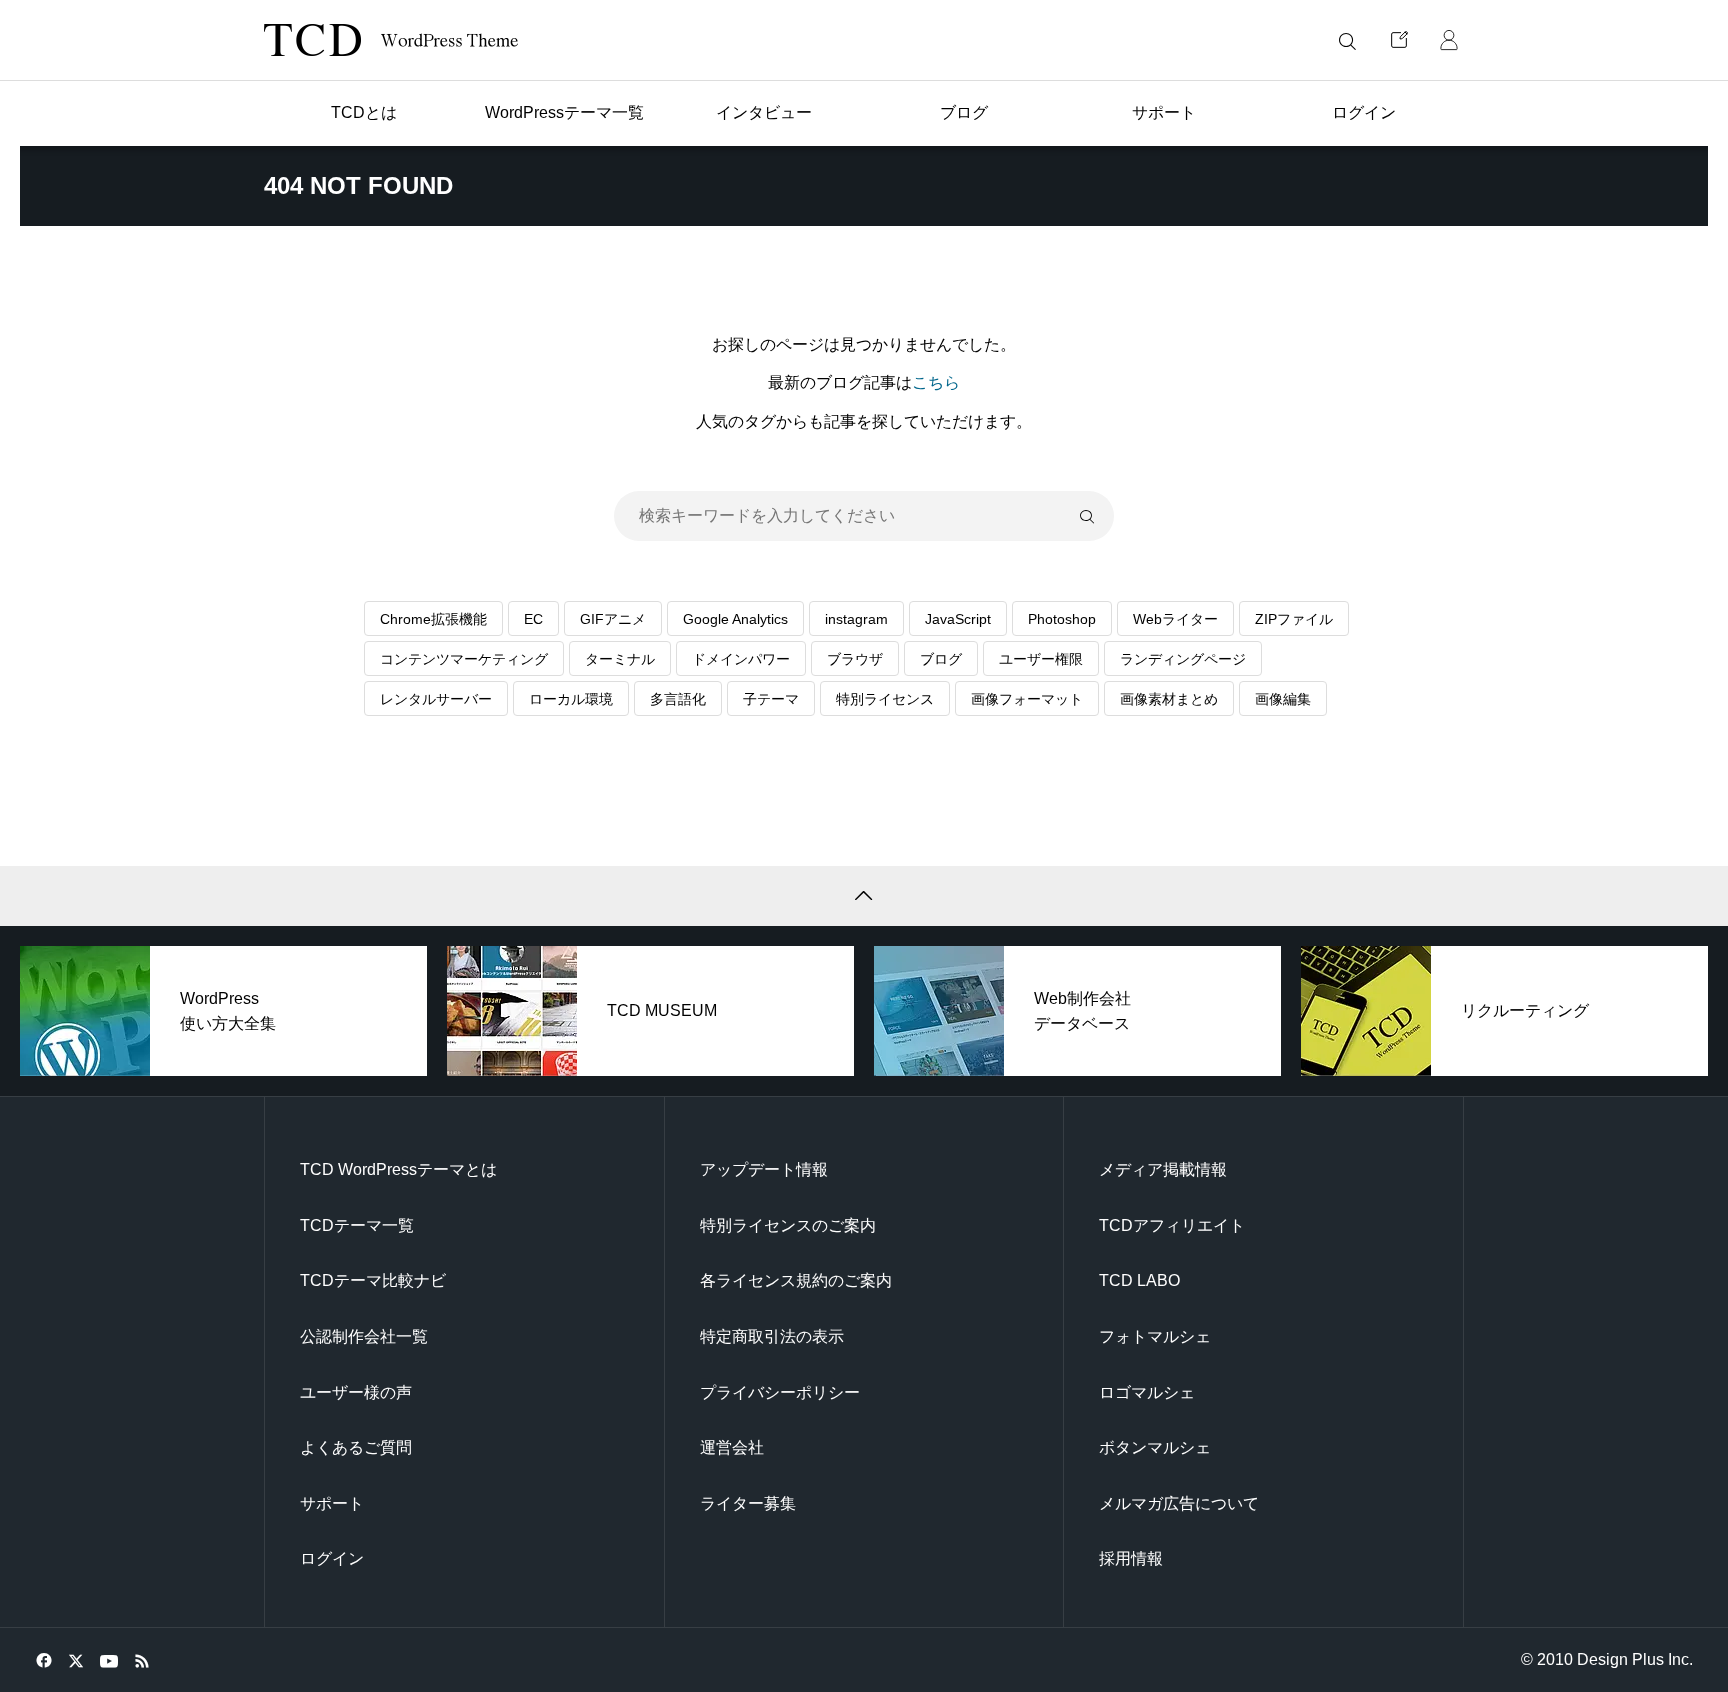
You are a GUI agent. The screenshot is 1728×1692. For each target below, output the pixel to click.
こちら (936, 382)
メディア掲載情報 (1163, 1169)
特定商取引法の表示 (772, 1336)
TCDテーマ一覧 (357, 1225)
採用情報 (1131, 1558)
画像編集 (1283, 699)
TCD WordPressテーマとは (398, 1169)
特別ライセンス (885, 699)
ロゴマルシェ (1147, 1392)
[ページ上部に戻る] (864, 896)
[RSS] (141, 1660)
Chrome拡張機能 (433, 619)
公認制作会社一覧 (364, 1336)
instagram (856, 619)
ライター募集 (748, 1503)
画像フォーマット (1027, 699)
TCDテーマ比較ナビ (373, 1280)
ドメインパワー (741, 659)
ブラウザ (855, 659)
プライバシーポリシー (780, 1392)
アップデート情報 (764, 1169)
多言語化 (678, 699)
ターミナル (620, 659)
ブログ (941, 659)
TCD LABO (1139, 1280)
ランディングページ (1183, 659)
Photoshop (1062, 619)
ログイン (332, 1558)
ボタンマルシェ (1155, 1447)
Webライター (1175, 619)
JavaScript (958, 619)
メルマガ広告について (1179, 1503)
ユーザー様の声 (356, 1392)
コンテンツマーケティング (464, 659)
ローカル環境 (571, 699)
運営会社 (732, 1447)
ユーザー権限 (1041, 659)
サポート (332, 1503)
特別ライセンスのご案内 (788, 1225)
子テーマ (771, 699)
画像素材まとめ (1169, 699)
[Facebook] (43, 1660)
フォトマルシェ (1155, 1336)
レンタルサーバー (436, 699)
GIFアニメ (613, 619)
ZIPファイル (1294, 619)
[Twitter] (75, 1660)
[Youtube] (108, 1660)
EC (533, 619)
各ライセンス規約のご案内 (796, 1280)
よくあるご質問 (356, 1447)
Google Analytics (735, 619)
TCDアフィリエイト (1172, 1225)
